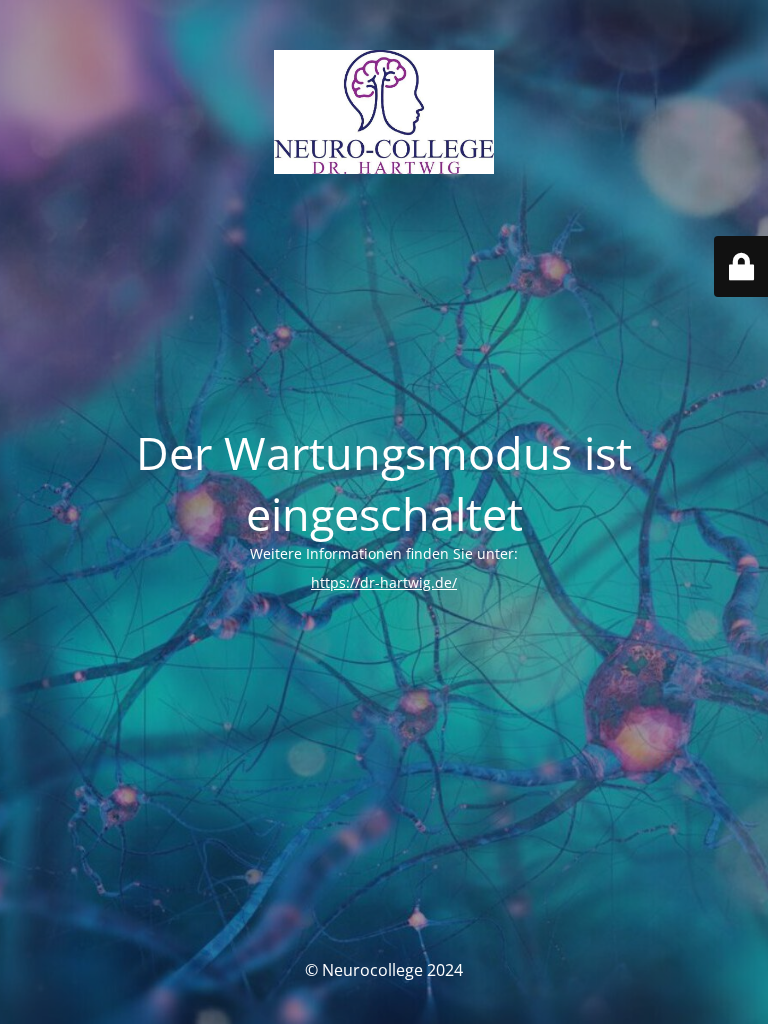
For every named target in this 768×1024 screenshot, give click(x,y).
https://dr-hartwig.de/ (384, 582)
